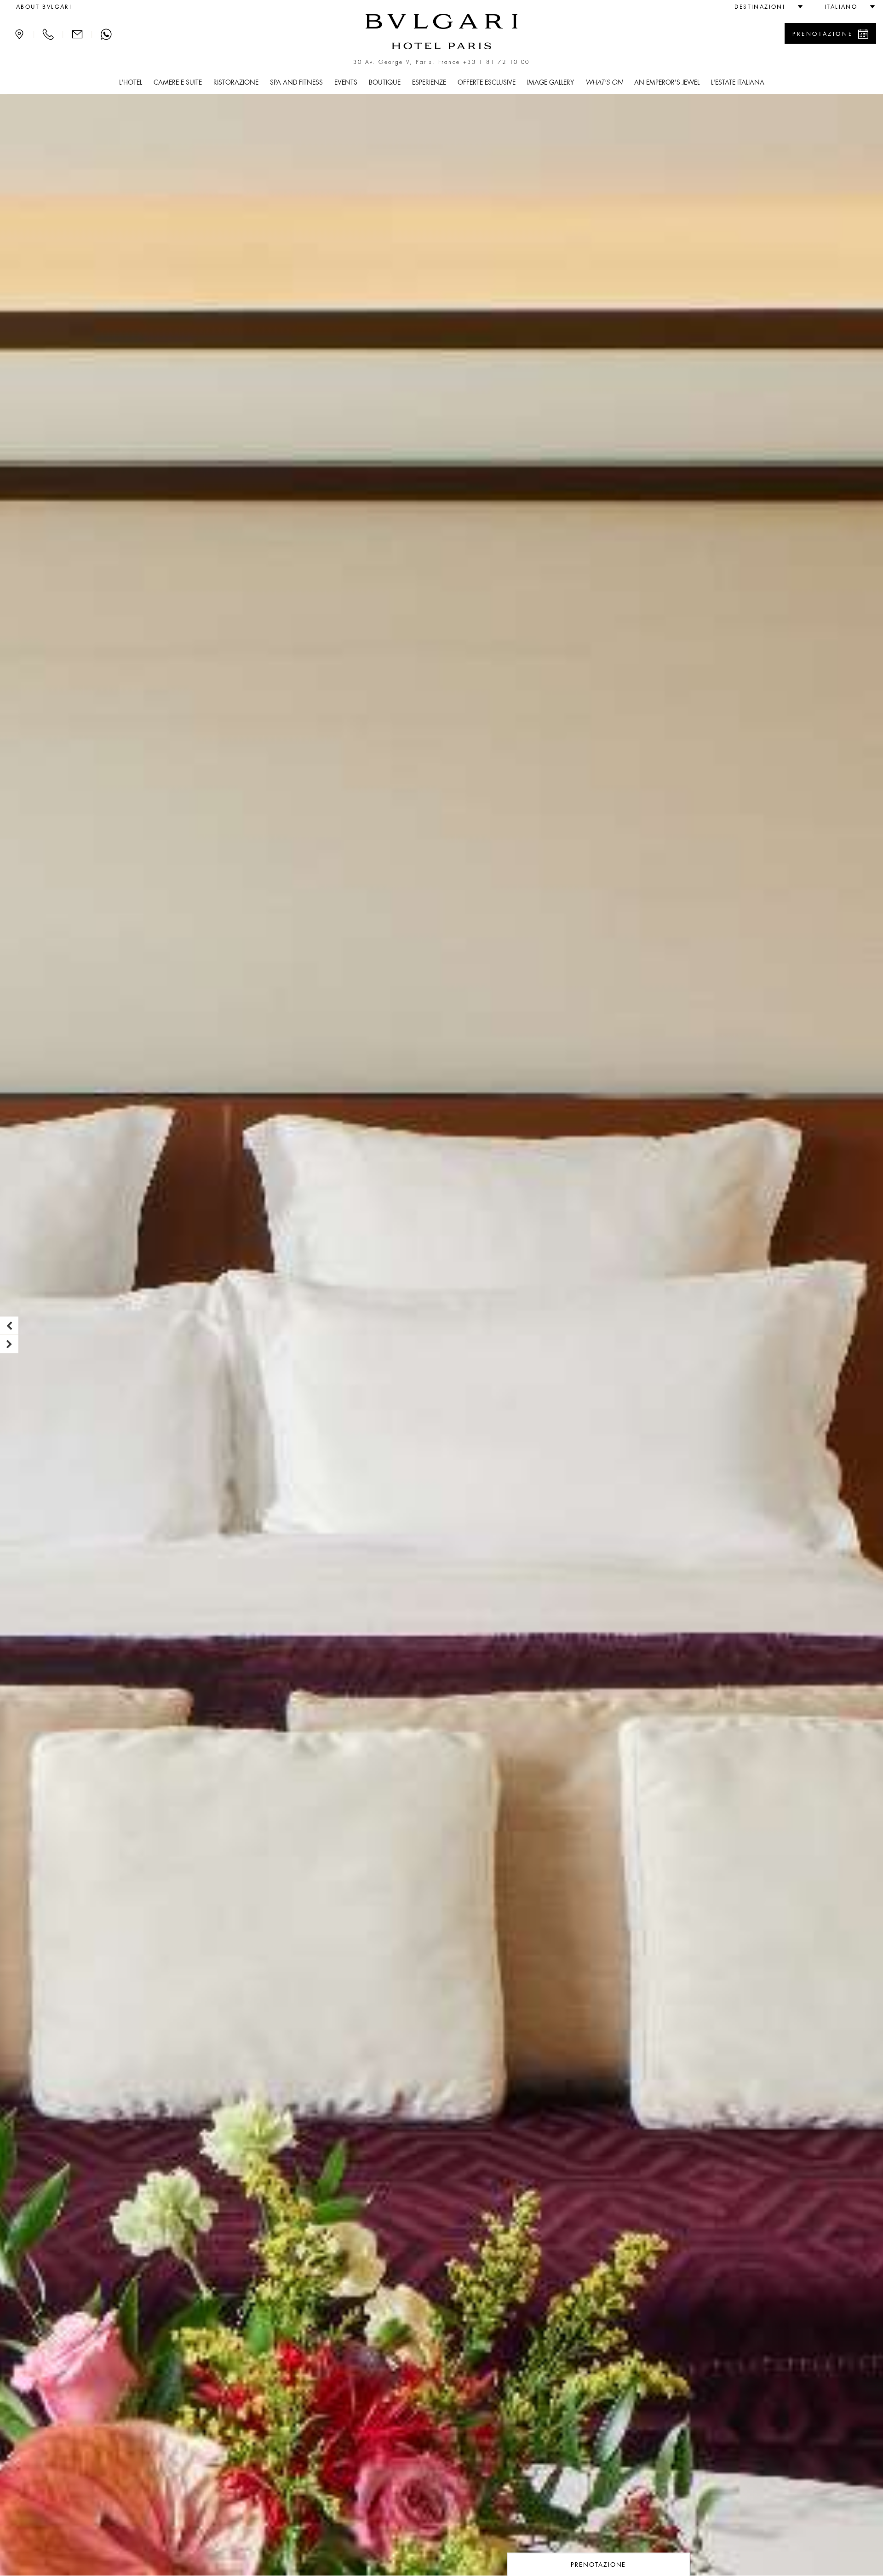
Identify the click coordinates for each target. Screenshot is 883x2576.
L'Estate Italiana (738, 82)
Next (9, 1344)
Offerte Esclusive (487, 82)
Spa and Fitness (296, 82)
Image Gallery (550, 82)
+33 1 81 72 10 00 (496, 62)
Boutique (385, 82)
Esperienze (429, 82)
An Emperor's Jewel (667, 82)
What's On (604, 82)
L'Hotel (131, 82)
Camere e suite (178, 82)
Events (346, 82)
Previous (9, 1326)
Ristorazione (236, 82)
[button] (765, 7)
